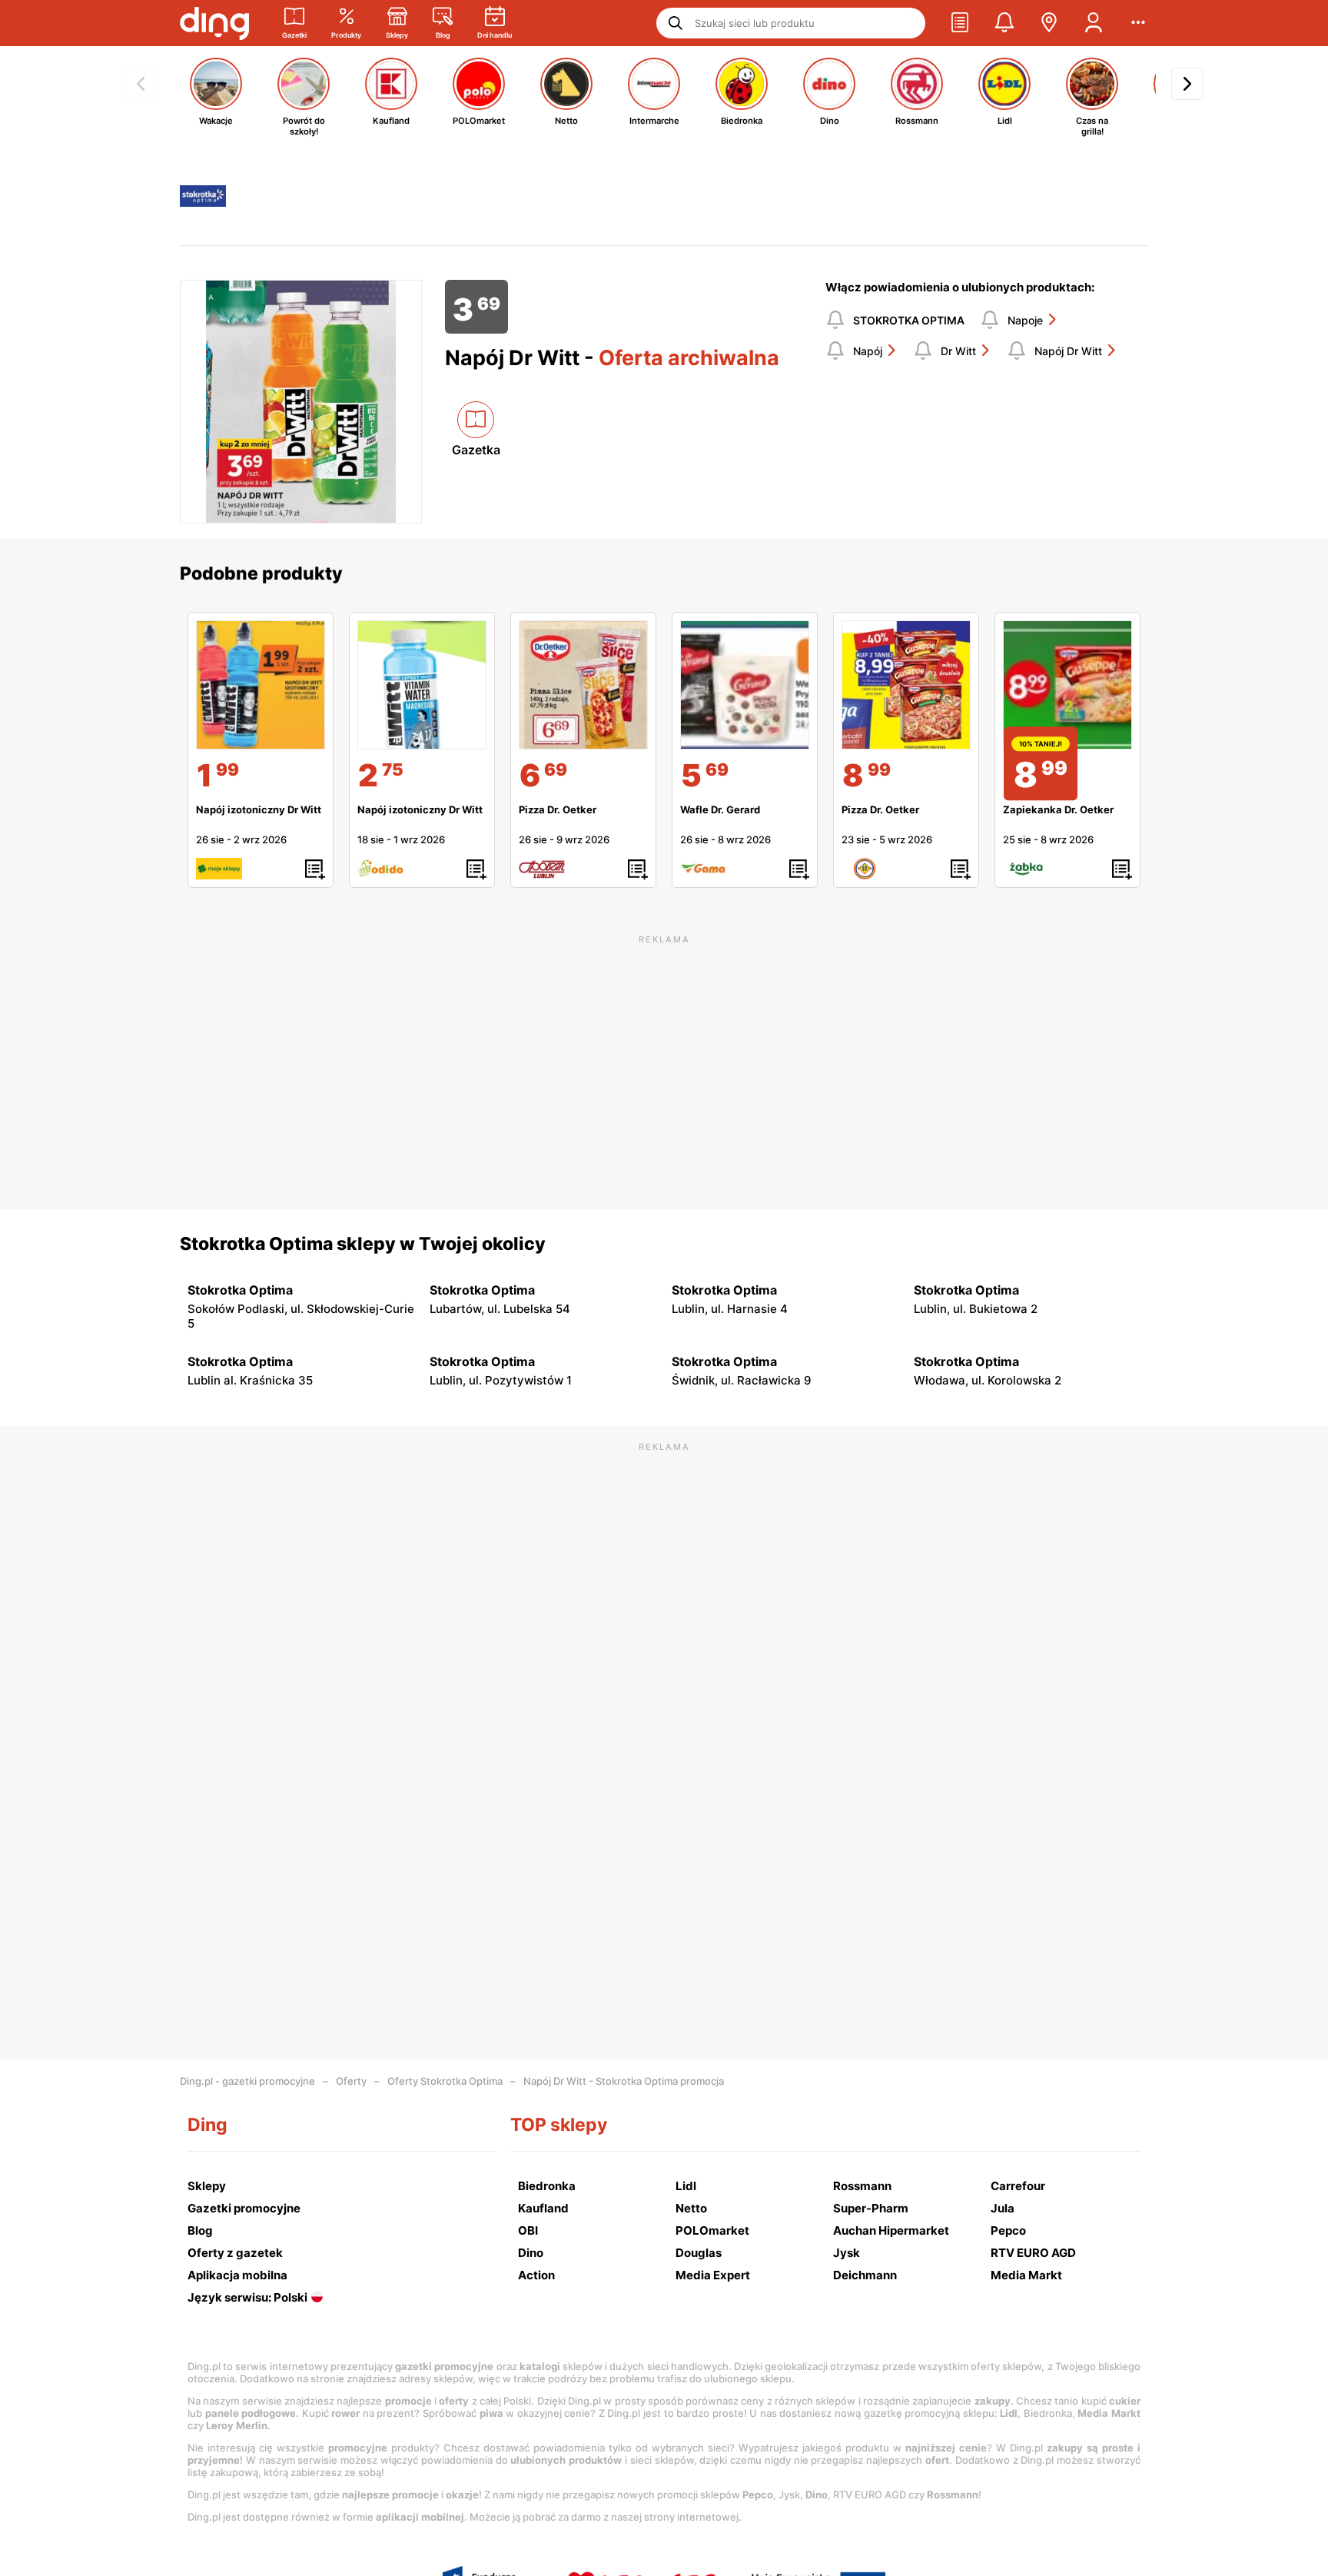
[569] (745, 685)
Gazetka (476, 450)
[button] (960, 23)
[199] (261, 685)
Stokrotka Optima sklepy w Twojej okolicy (363, 1244)
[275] (422, 685)
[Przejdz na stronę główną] (214, 23)
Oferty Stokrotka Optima (445, 2081)
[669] (583, 685)
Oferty (351, 2081)
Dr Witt (958, 351)
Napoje (1025, 320)
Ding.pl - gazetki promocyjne (247, 2081)
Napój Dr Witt (1068, 351)
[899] (906, 685)
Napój (868, 351)
